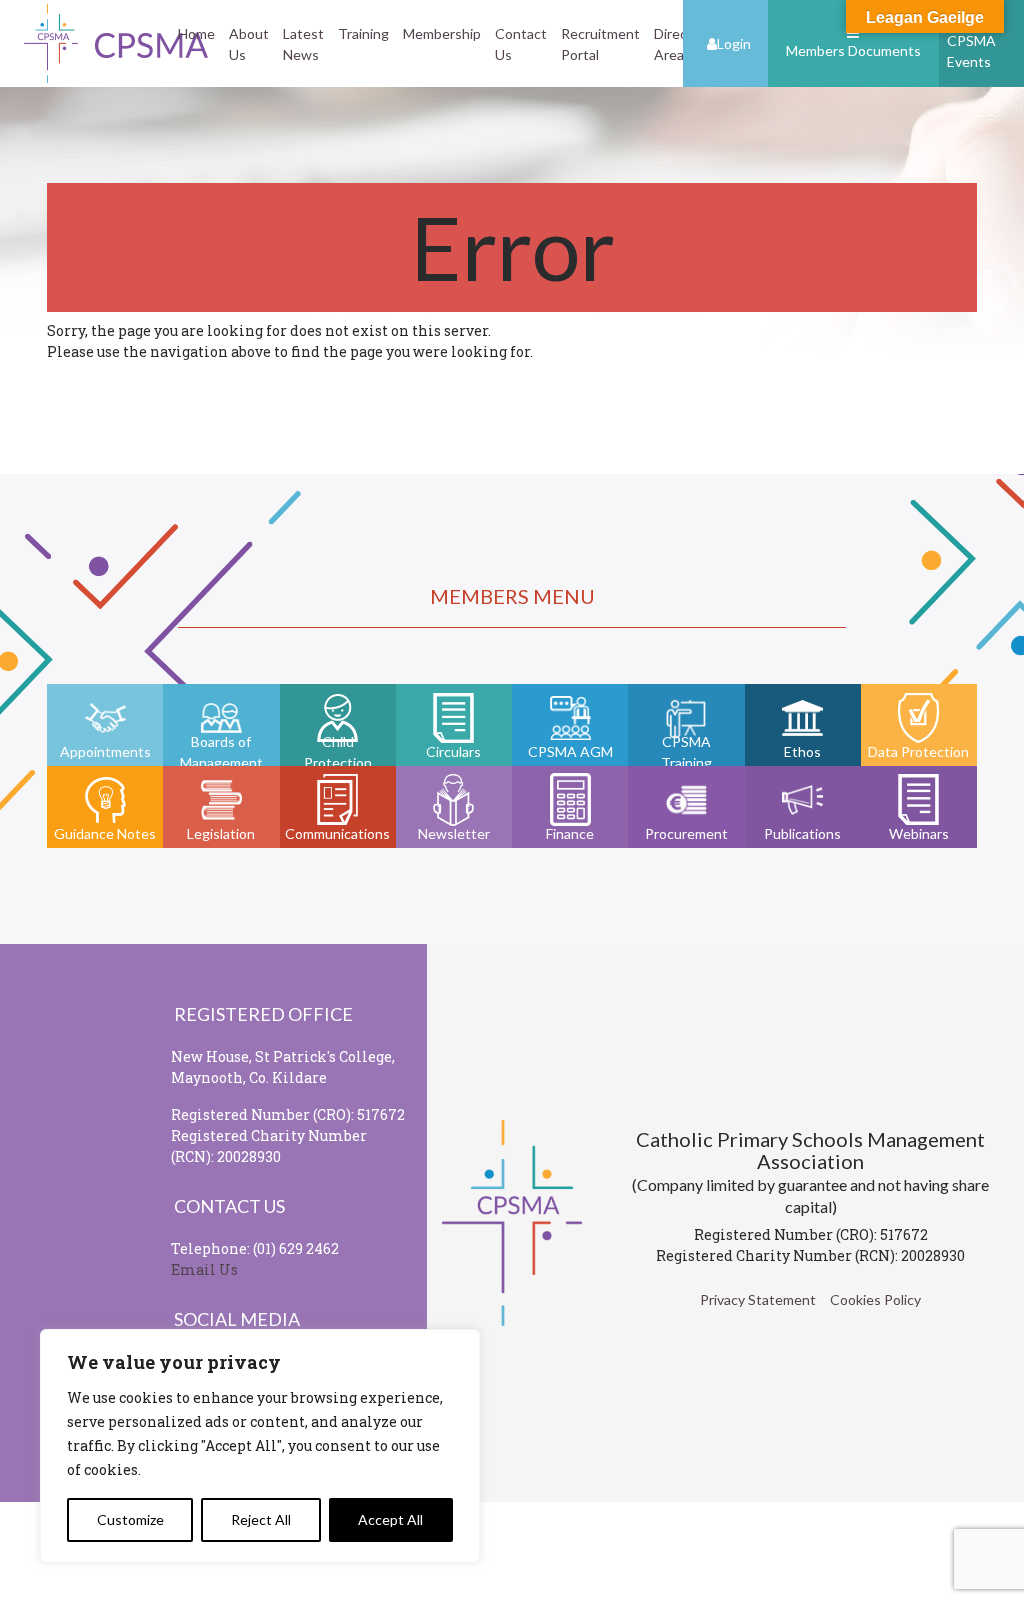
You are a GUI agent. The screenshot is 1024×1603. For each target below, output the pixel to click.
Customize (130, 1519)
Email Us (204, 1269)
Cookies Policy (875, 1299)
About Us (249, 44)
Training (363, 33)
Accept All (390, 1519)
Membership (442, 33)
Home (196, 33)
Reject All (261, 1519)
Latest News (303, 44)
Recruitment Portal (600, 44)
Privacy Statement (758, 1299)
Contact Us (521, 44)
